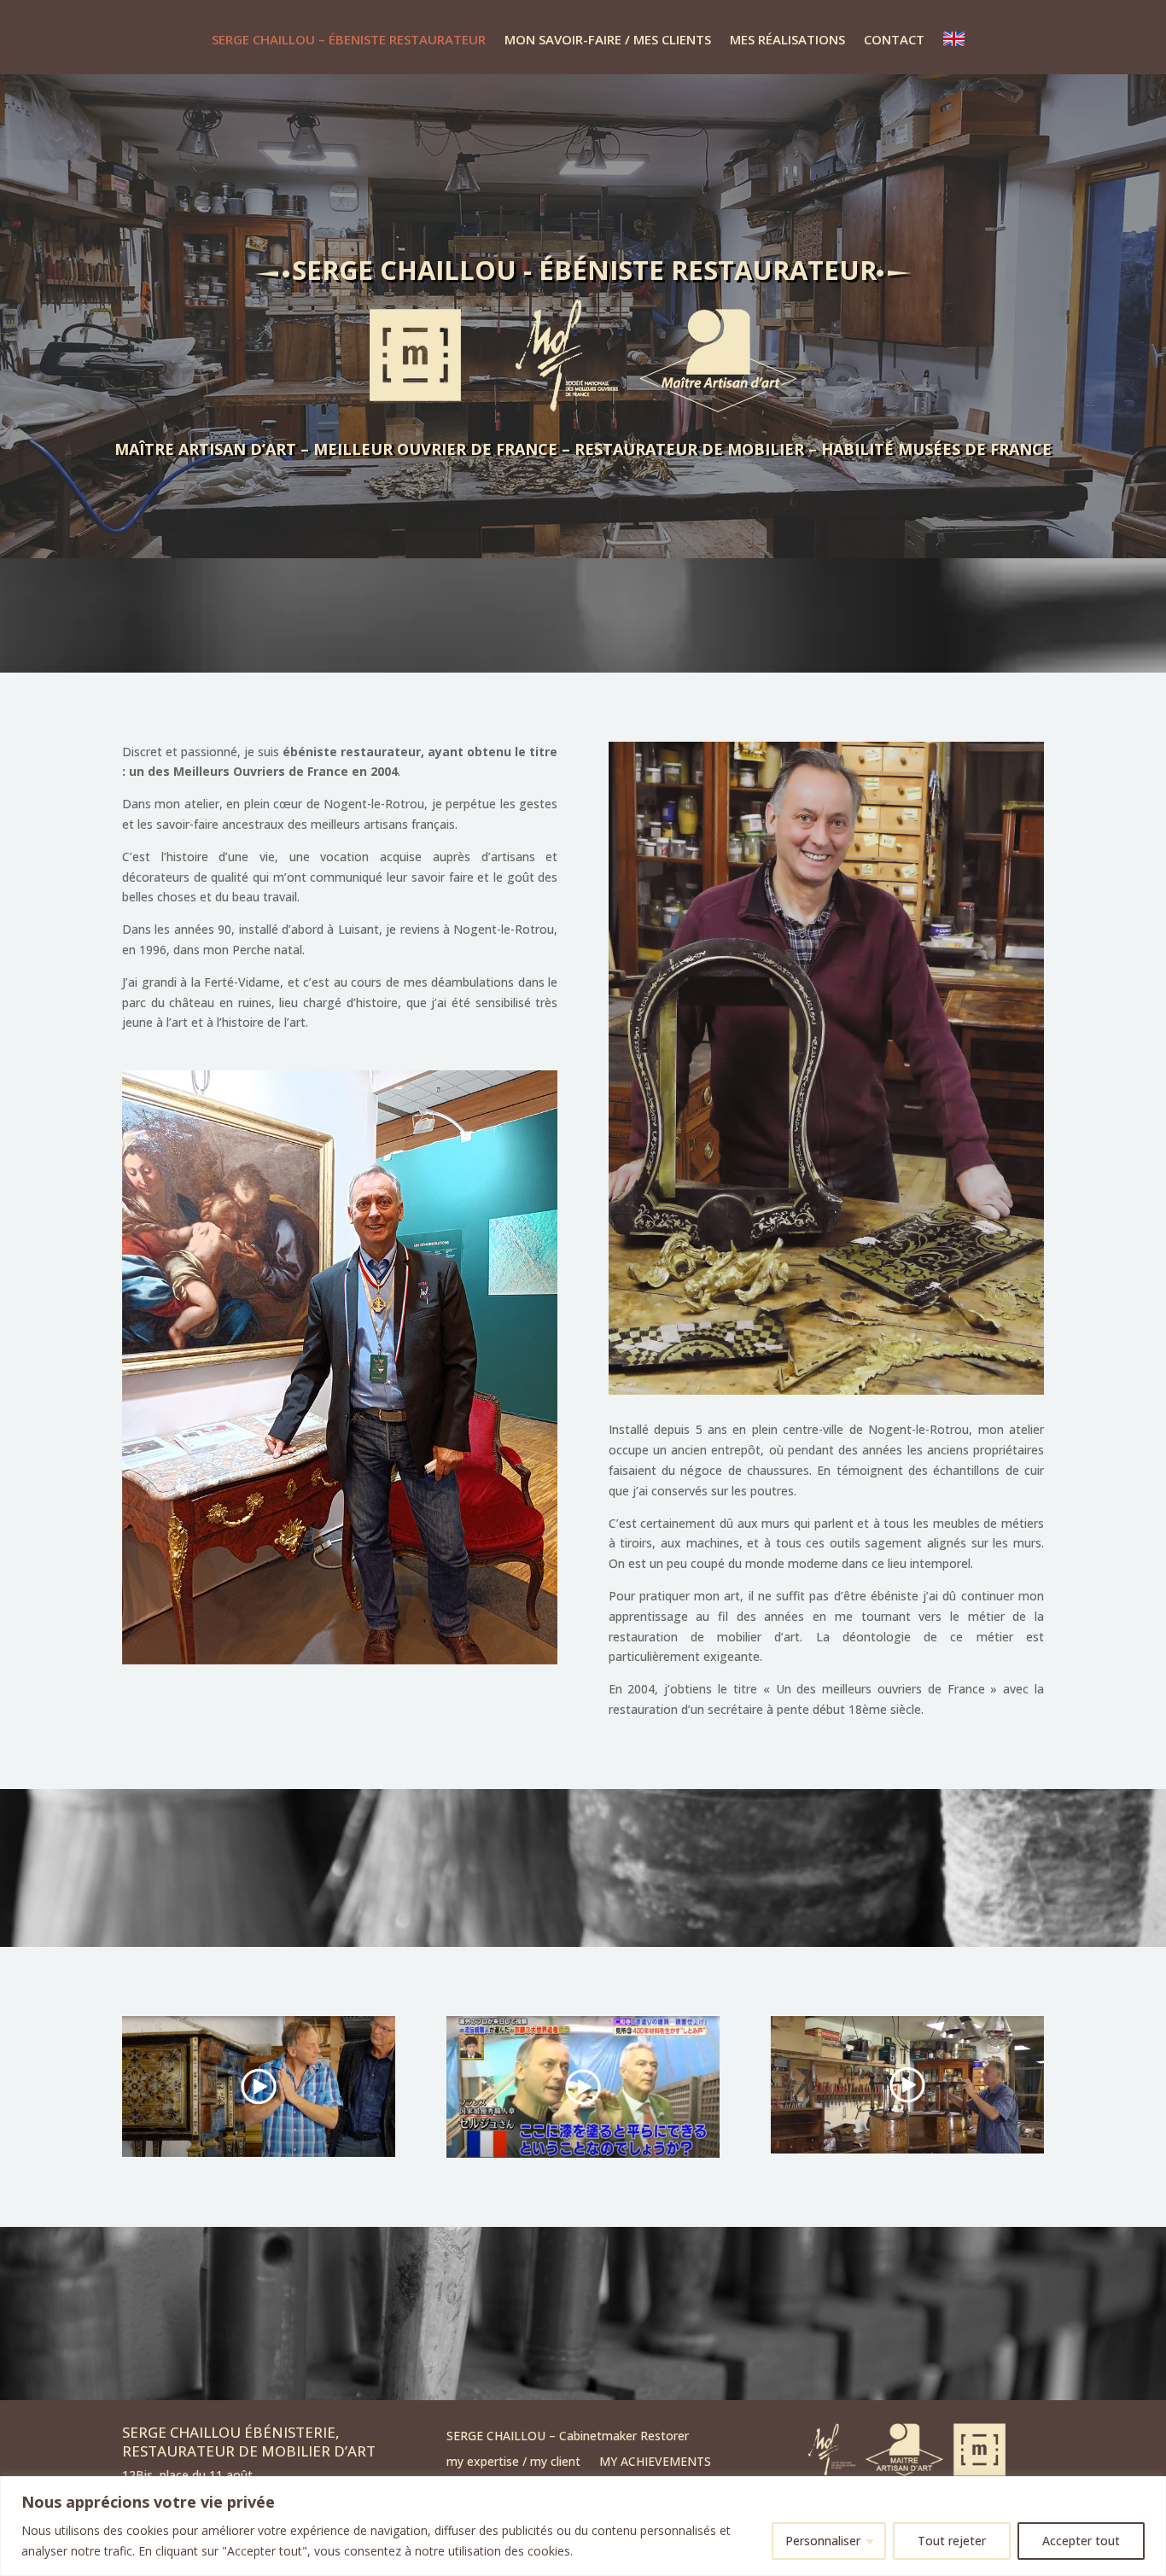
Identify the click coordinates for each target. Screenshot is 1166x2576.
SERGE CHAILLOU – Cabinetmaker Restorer (568, 2437)
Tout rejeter (952, 2541)
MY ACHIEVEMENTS (655, 2462)
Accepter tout (1081, 2541)
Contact (894, 39)
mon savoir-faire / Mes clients (608, 39)
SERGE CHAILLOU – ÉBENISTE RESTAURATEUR (349, 39)
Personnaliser (823, 2541)
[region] (583, 2526)
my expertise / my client (513, 2462)
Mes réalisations (787, 39)
